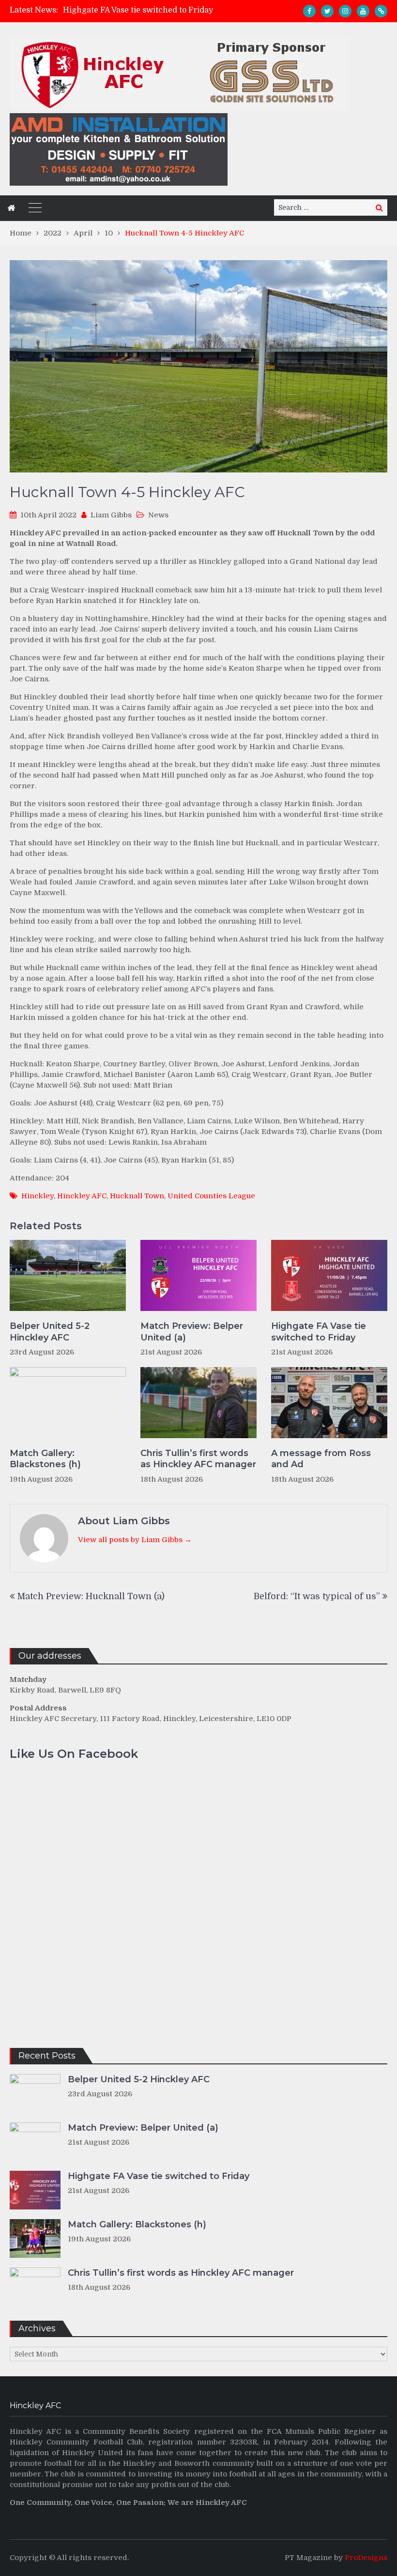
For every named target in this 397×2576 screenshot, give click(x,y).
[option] (150, 10)
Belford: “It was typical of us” (317, 1596)
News (158, 515)
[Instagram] (345, 11)
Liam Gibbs (111, 515)
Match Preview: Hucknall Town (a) (91, 1596)
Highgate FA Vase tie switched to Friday (138, 10)
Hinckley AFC (82, 1196)
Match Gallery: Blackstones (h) (45, 1459)
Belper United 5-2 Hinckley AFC (50, 1332)
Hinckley (38, 1196)
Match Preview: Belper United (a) (192, 1332)
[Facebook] (309, 11)
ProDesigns (366, 2558)
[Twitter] (327, 11)
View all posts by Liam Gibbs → (135, 1540)
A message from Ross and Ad (321, 1459)
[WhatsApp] (381, 11)
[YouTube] (363, 11)
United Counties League (211, 1196)
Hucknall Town (137, 1196)
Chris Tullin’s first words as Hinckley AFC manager (198, 1459)
